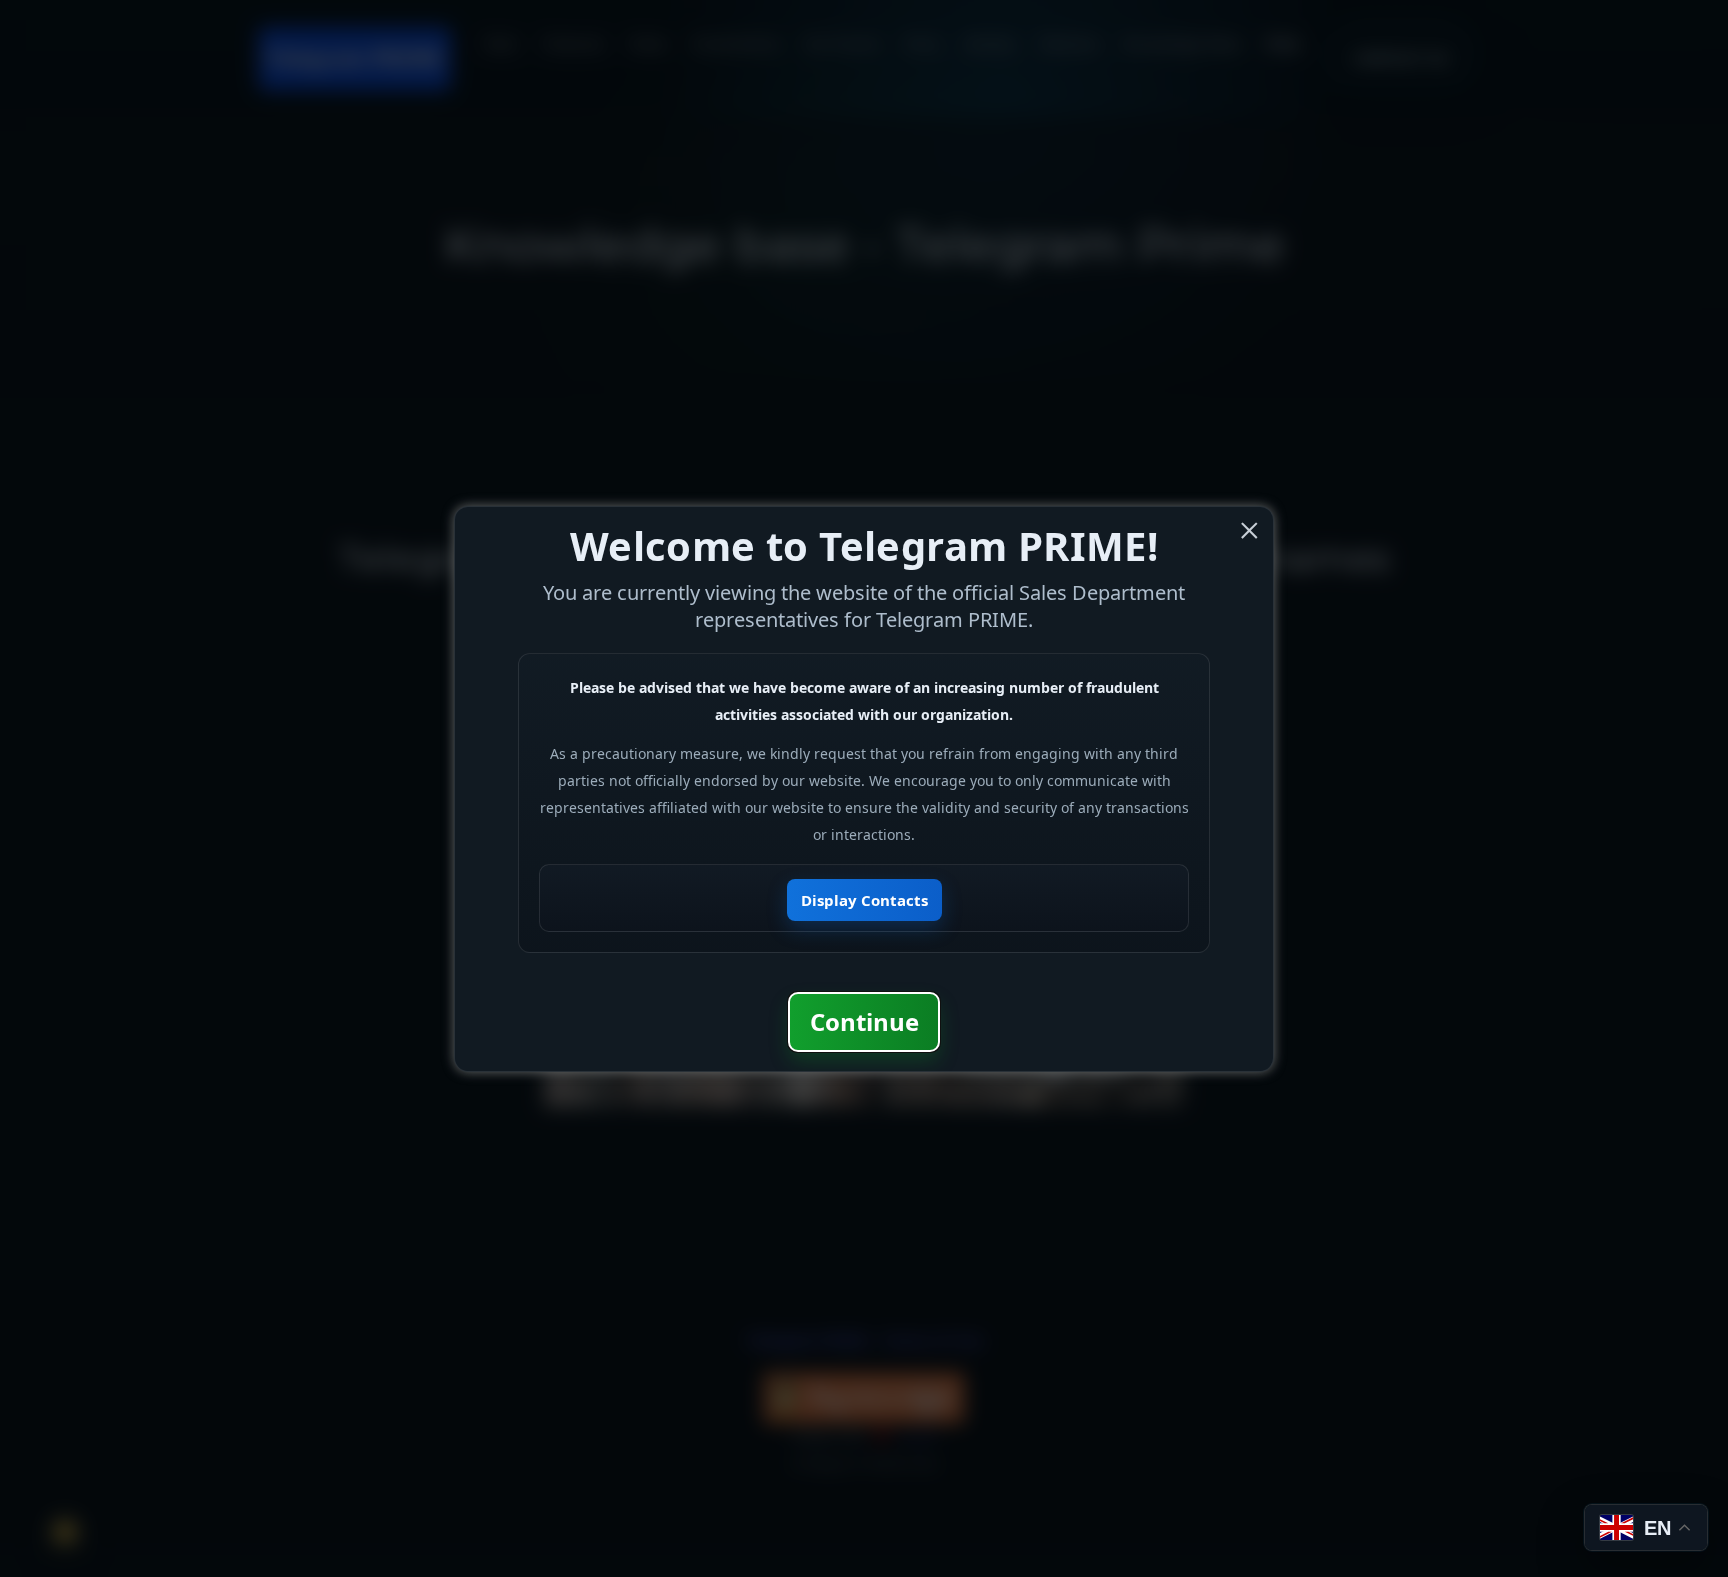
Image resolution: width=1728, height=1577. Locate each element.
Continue (864, 1021)
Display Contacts (864, 900)
